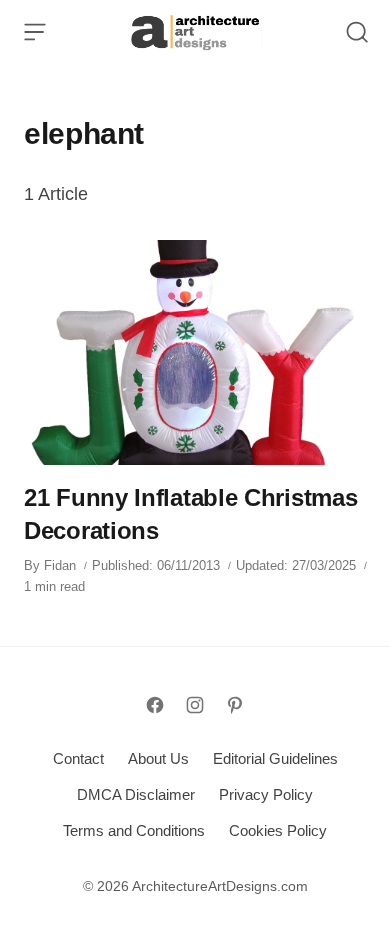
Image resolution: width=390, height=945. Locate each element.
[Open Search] (357, 32)
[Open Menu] (35, 32)
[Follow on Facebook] (155, 705)
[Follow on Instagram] (195, 705)
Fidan (60, 565)
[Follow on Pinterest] (235, 705)
